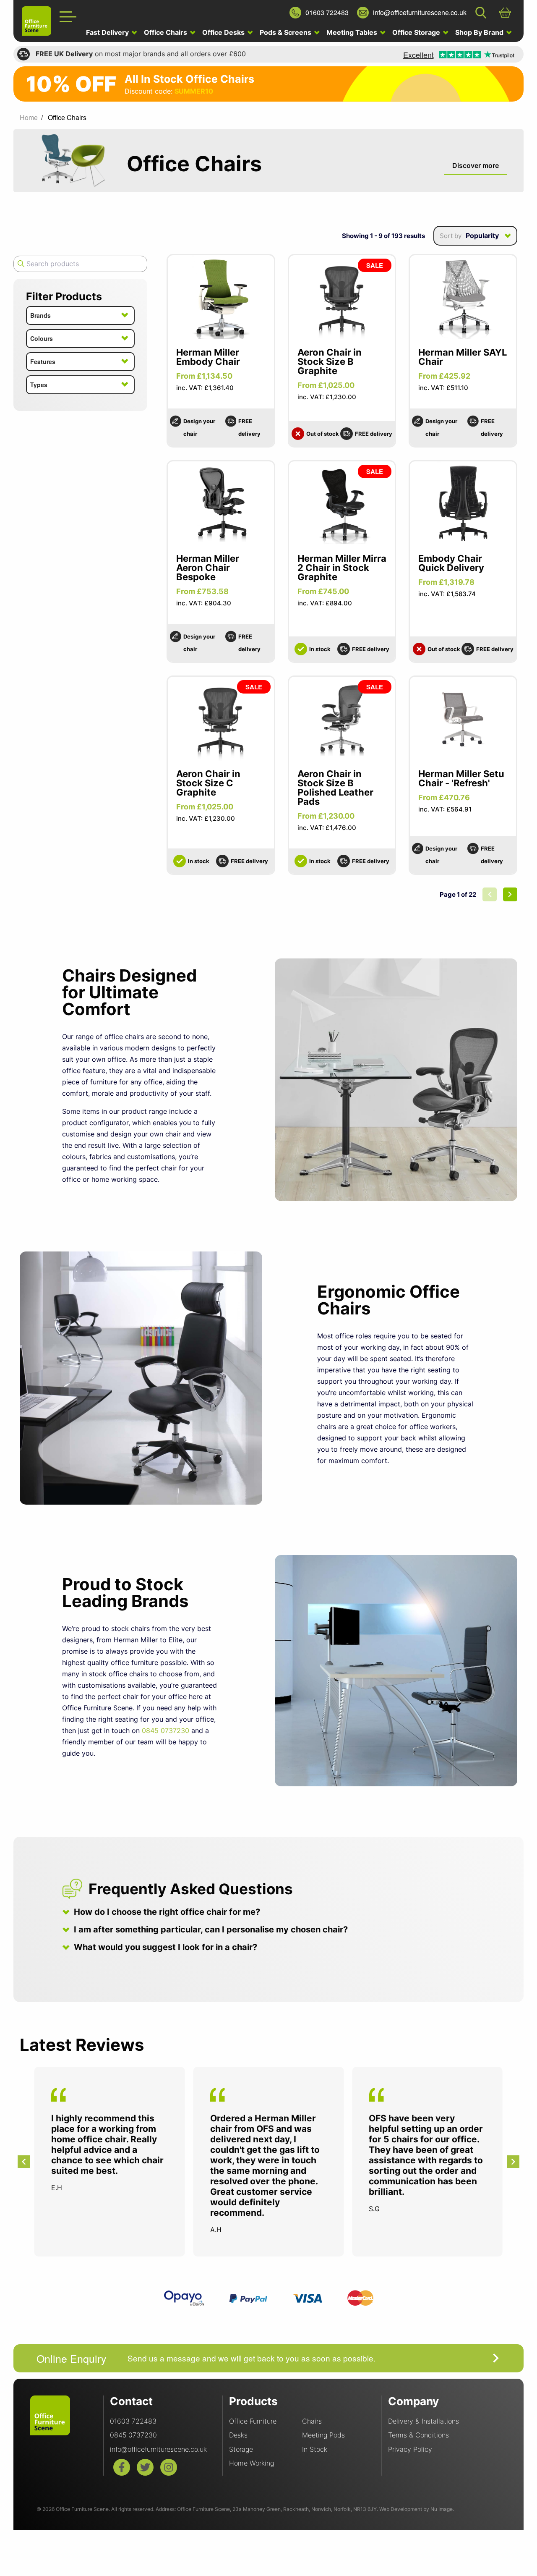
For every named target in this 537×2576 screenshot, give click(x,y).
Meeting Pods (323, 2435)
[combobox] (475, 236)
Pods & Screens (286, 32)
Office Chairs (166, 32)
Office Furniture (253, 2421)
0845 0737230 (166, 1730)
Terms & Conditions (418, 2435)
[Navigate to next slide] (513, 2162)
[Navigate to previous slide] (24, 2162)
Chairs (312, 2421)
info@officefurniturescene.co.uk (158, 2449)
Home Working (252, 2463)
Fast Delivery (108, 32)
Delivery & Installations (424, 2421)
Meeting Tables (353, 32)
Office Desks (224, 32)
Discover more (476, 165)
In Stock (315, 2449)
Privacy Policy (410, 2449)
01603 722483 (133, 2421)
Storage (241, 2449)
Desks (238, 2435)
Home (29, 117)
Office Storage (417, 32)
